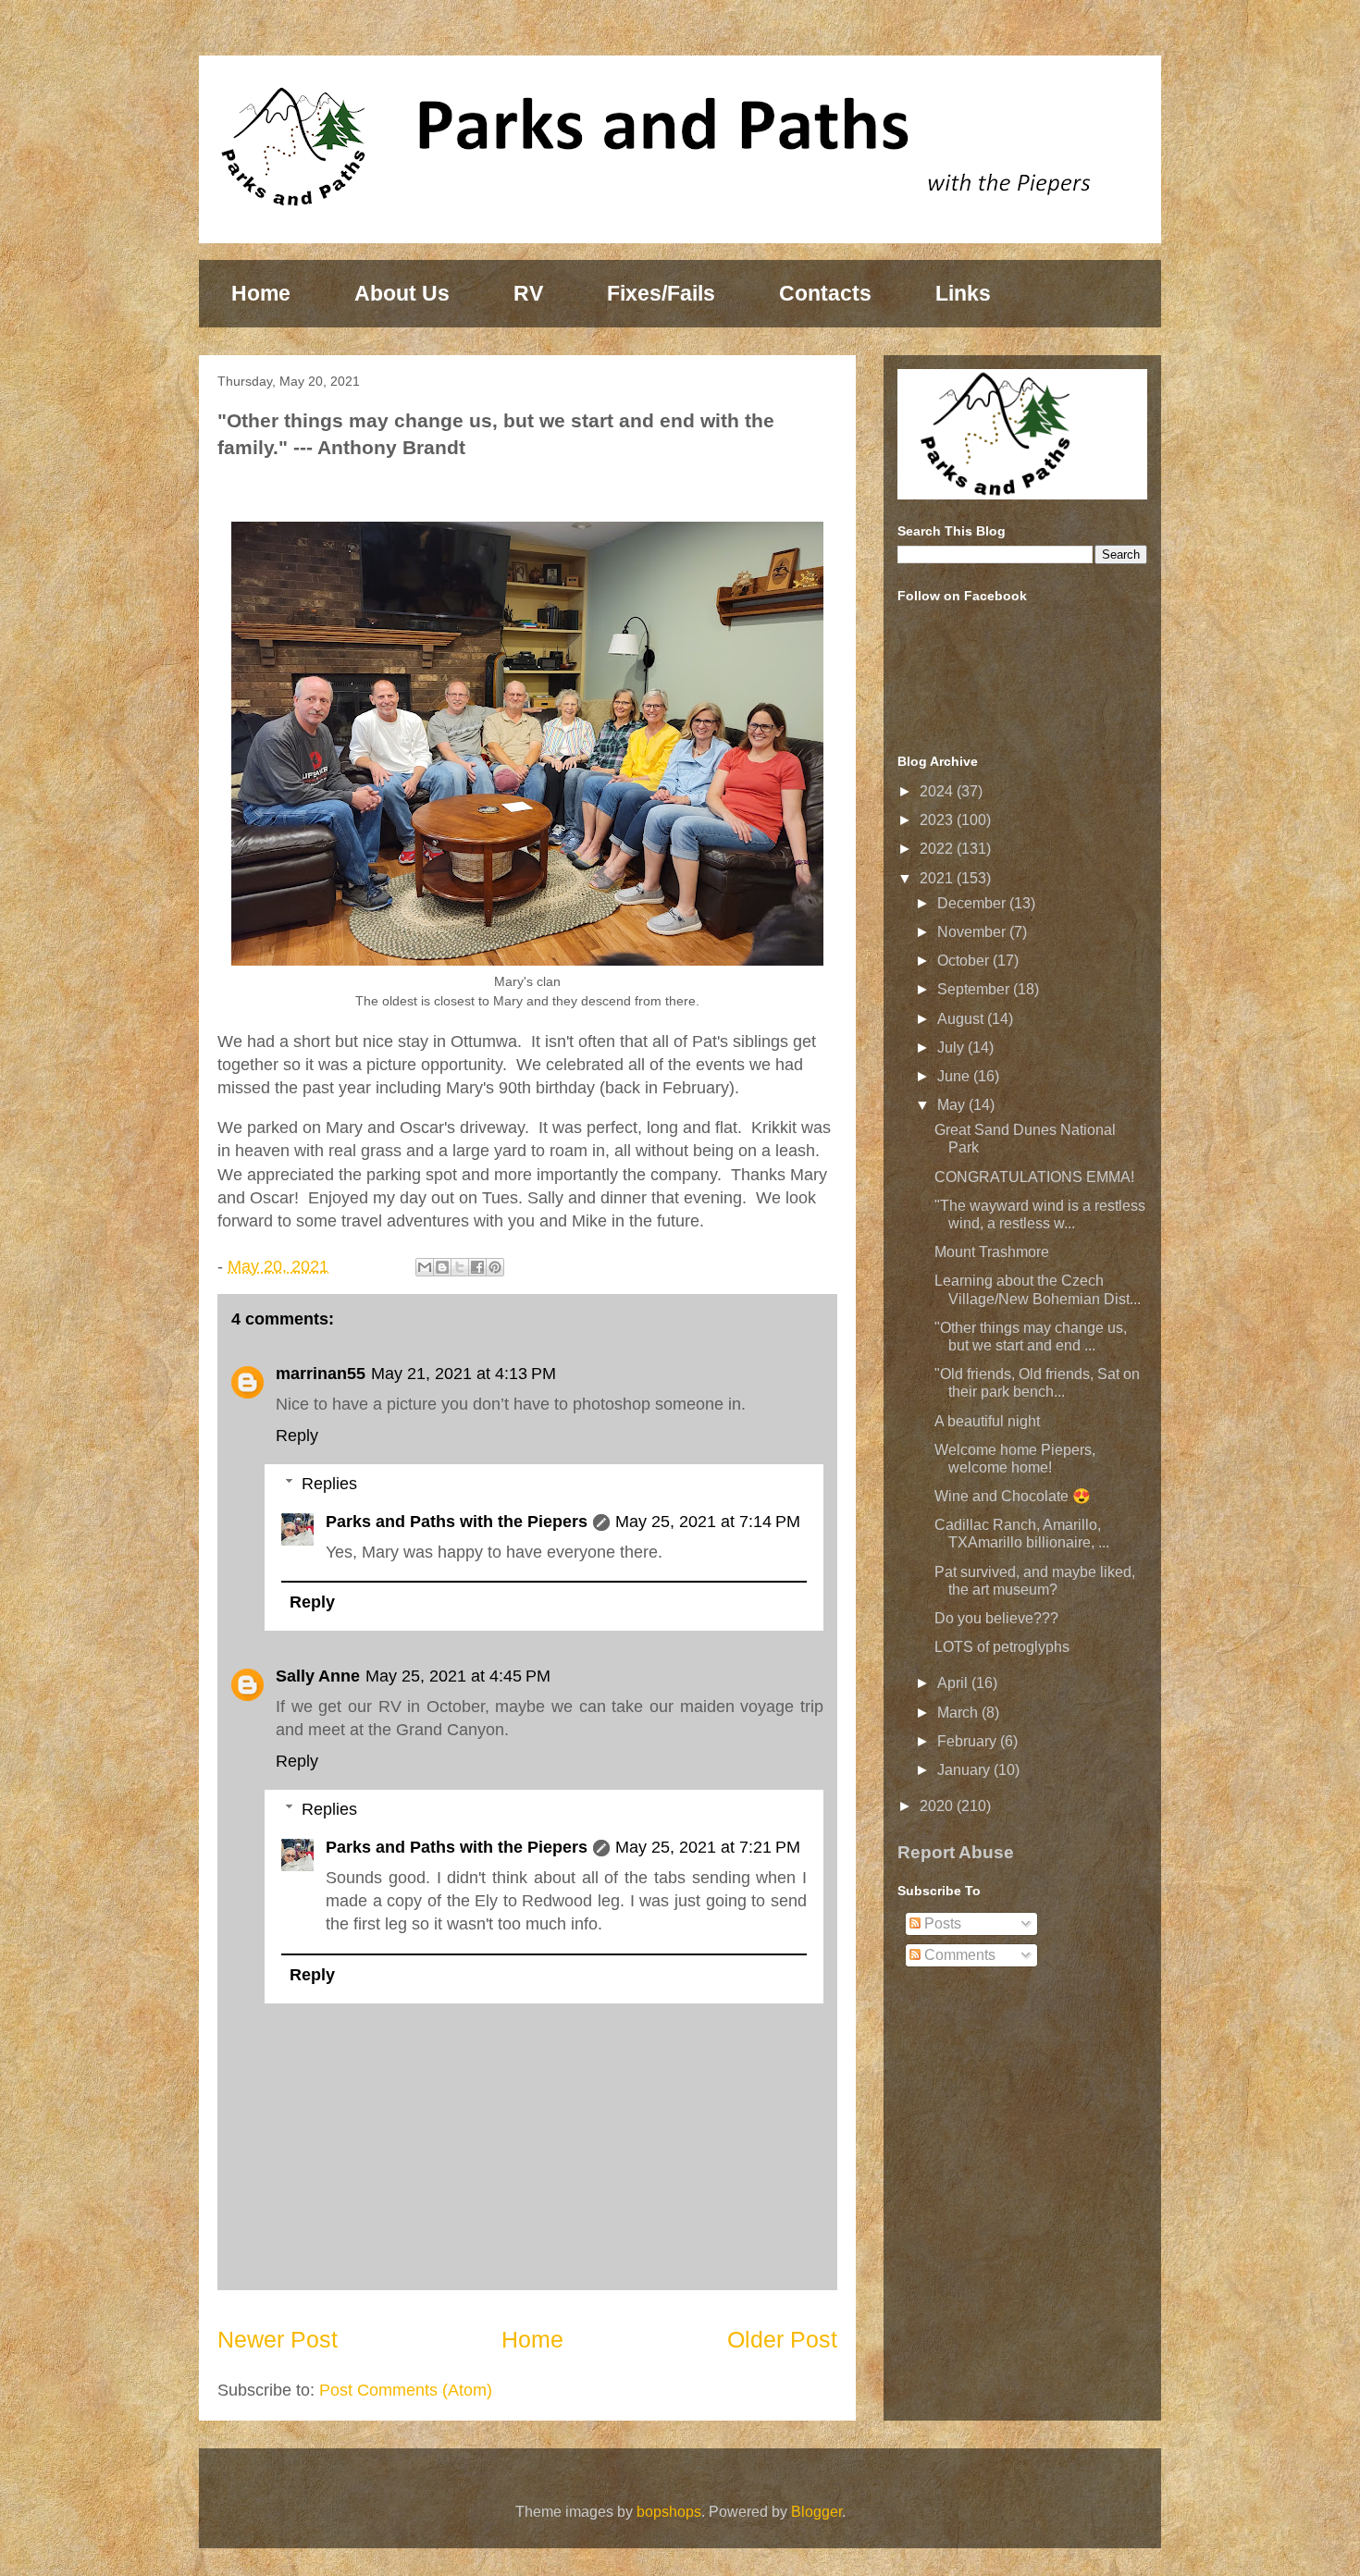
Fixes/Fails (661, 293)
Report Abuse (956, 1852)
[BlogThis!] (442, 1267)
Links (963, 293)
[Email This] (425, 1267)
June (955, 1076)
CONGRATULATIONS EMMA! (1034, 1177)
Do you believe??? (996, 1618)
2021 (938, 878)
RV (528, 293)
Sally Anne (318, 1676)
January (965, 1770)
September (975, 989)
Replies (329, 1484)
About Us (402, 293)
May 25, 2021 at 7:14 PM (708, 1522)
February (969, 1741)
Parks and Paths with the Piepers (457, 1522)
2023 (938, 820)
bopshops (669, 2512)
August (962, 1019)
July (952, 1048)
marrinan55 (321, 1374)
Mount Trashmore (992, 1252)
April (954, 1683)
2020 (938, 1806)
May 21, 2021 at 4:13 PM (464, 1374)
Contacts (825, 293)
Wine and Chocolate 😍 (1013, 1496)
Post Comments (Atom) (406, 2390)
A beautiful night (987, 1421)
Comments (958, 1955)
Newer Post (278, 2339)
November (973, 932)
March (959, 1713)
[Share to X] (460, 1267)
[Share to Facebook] (477, 1267)
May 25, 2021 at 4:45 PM (458, 1676)
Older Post (782, 2339)
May (953, 1105)
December (973, 903)
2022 (938, 849)
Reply (297, 1436)
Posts (941, 1923)
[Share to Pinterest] (495, 1267)
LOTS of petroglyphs (1002, 1647)
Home (261, 293)
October (965, 961)
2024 (938, 791)
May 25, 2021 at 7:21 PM (708, 1847)
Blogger (816, 2512)
